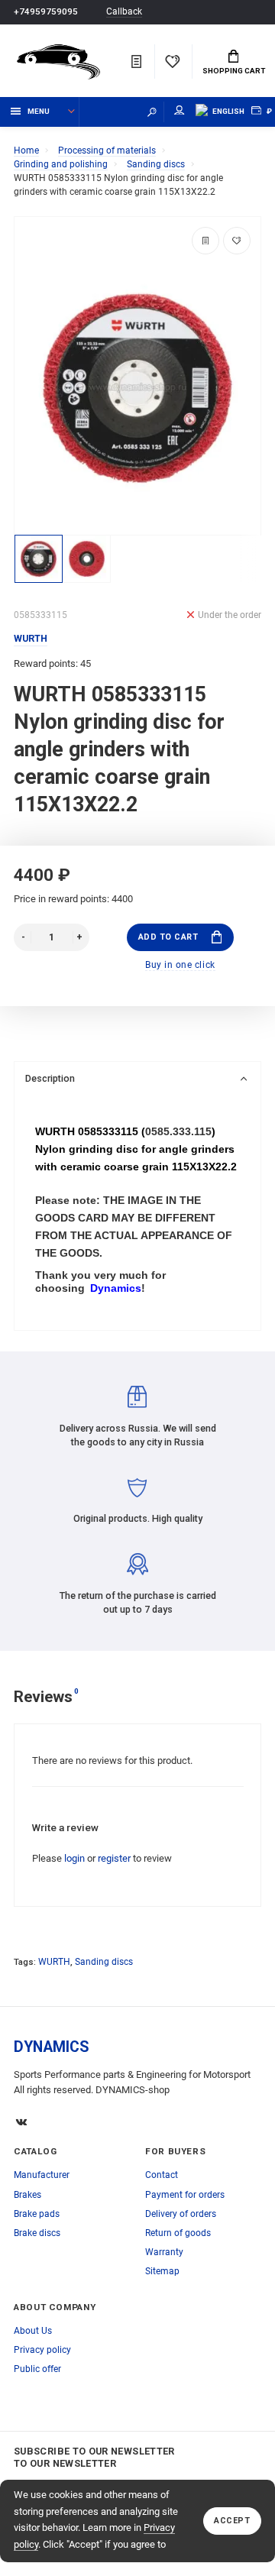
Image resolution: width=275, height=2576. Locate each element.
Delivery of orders (181, 2214)
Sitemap (162, 2271)
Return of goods (178, 2233)
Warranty (164, 2252)
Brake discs (37, 2233)
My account (180, 112)
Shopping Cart (234, 71)
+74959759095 (46, 11)
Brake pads (37, 2214)
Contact (162, 2175)
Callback (124, 12)
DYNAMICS (52, 2047)
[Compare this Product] (205, 241)
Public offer (37, 2369)
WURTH (54, 1962)
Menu (39, 111)
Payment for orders (185, 2195)
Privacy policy (42, 2350)
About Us (33, 2331)
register (114, 1858)
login (74, 1858)
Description (50, 1078)
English (228, 111)
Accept (232, 2521)
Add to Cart (168, 937)
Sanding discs (104, 1962)
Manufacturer (42, 2175)
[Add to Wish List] (237, 241)
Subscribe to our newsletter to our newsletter (94, 2457)
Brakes (27, 2195)
